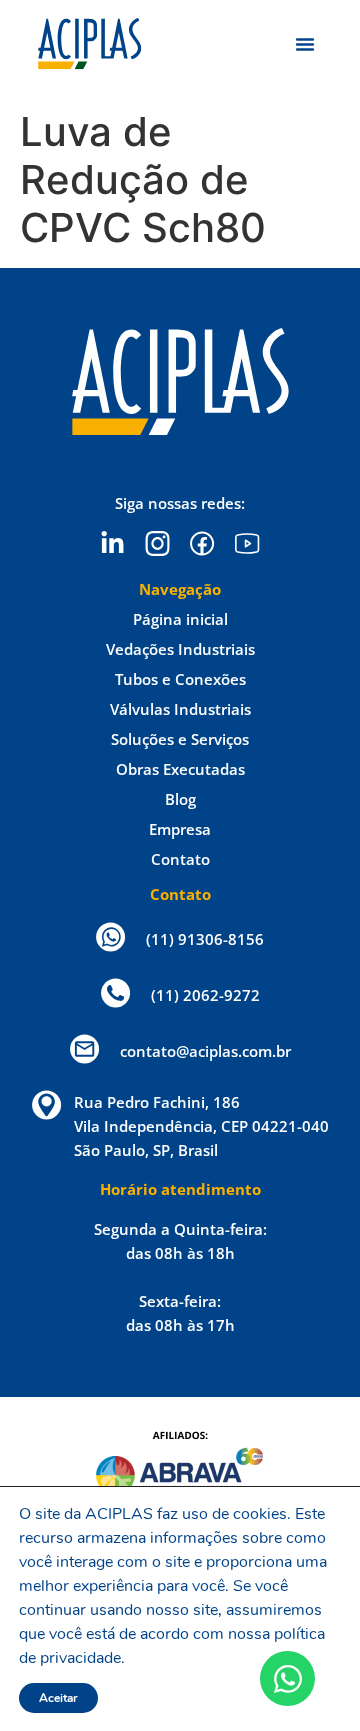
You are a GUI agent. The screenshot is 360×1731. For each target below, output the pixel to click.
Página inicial (180, 619)
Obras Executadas (180, 769)
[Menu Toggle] (305, 44)
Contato (180, 859)
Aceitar (58, 1698)
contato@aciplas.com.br (205, 1051)
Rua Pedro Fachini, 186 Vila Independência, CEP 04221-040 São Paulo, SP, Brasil (201, 1126)
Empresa (180, 829)
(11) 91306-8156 (205, 939)
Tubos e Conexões (180, 679)
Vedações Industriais (180, 649)
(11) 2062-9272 (205, 995)
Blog (180, 799)
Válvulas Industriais (180, 709)
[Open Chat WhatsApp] (287, 1678)
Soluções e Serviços (180, 739)
